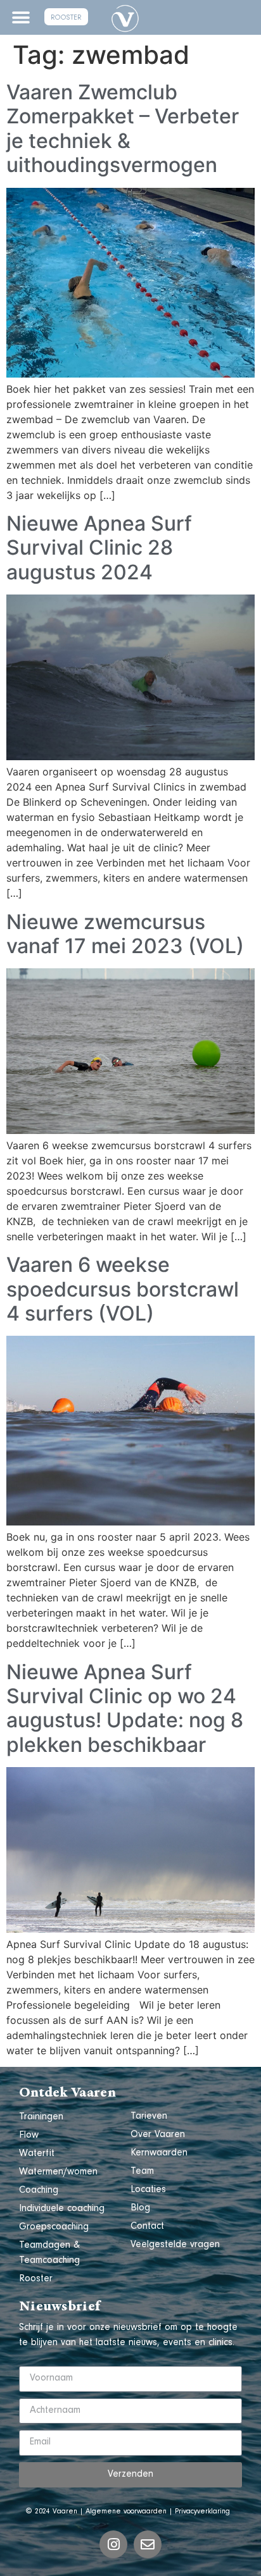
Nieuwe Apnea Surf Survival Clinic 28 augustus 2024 (99, 548)
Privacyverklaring (202, 2512)
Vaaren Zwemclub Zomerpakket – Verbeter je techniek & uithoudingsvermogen (123, 128)
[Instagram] (113, 2544)
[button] (21, 17)
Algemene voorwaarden (126, 2512)
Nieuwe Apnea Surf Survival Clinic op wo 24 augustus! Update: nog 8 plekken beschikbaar (125, 1708)
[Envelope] (148, 2544)
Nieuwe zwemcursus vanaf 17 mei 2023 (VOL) (125, 934)
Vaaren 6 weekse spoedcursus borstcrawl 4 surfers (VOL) (123, 1289)
